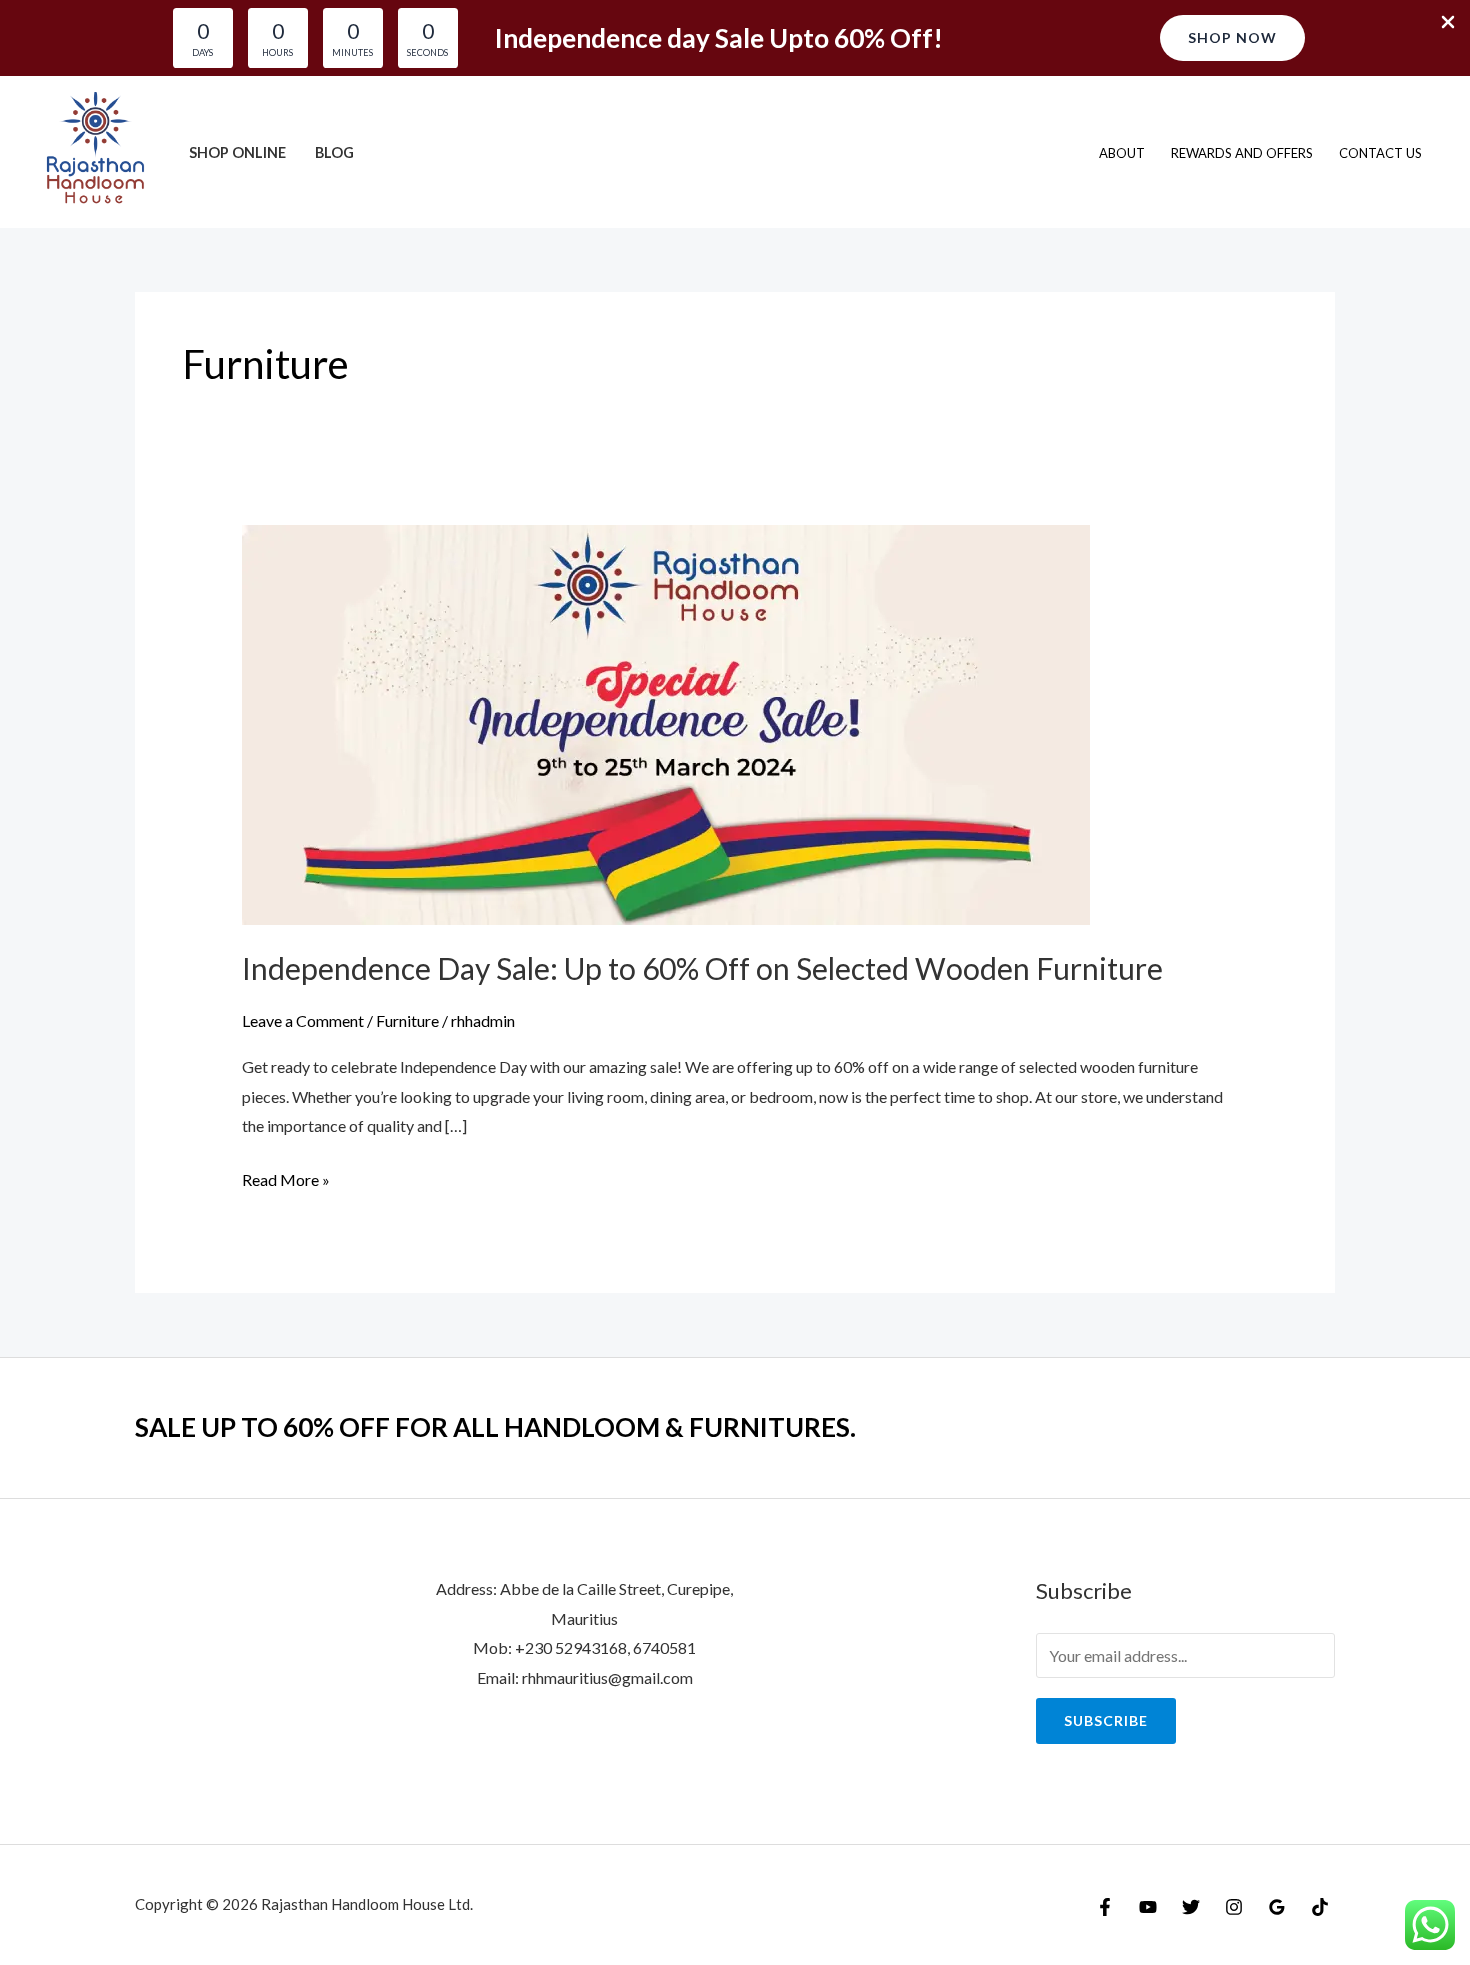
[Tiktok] (1320, 1907)
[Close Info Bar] (1448, 23)
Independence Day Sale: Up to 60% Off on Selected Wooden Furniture (702, 968)
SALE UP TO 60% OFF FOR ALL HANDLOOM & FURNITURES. (495, 1427)
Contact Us (1380, 153)
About (1122, 153)
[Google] (1277, 1907)
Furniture (407, 1020)
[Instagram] (1234, 1907)
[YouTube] (1148, 1907)
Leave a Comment (303, 1020)
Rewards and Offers (1242, 153)
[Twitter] (1191, 1907)
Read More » (286, 1182)
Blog (334, 152)
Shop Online (237, 152)
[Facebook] (1105, 1907)
